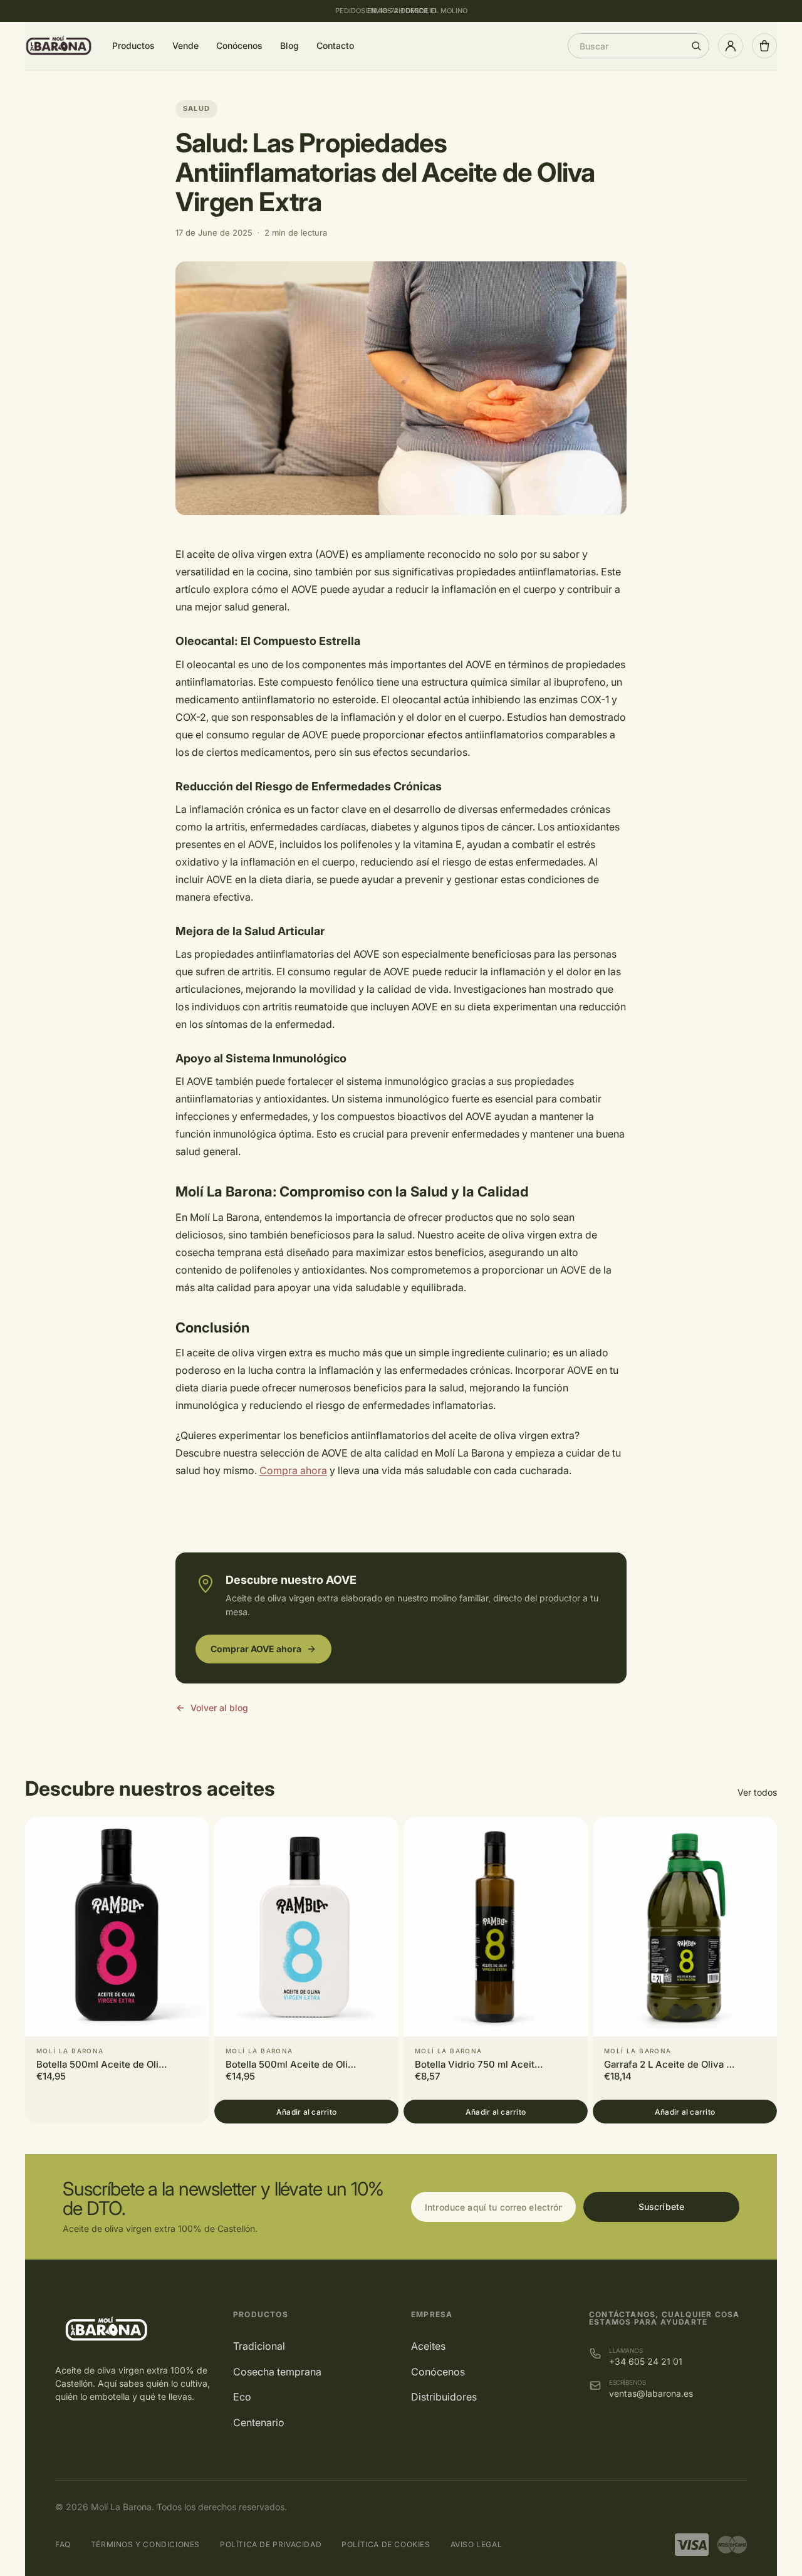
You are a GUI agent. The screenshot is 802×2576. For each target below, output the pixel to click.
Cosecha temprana (277, 2372)
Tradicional (259, 2346)
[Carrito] (764, 46)
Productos (133, 45)
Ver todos (757, 1792)
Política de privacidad (271, 2544)
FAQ (63, 2544)
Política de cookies (386, 2544)
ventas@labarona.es (651, 2393)
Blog (289, 45)
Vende (185, 45)
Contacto (335, 45)
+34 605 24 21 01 (646, 2361)
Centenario (259, 2422)
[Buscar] (696, 46)
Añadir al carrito (306, 2112)
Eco (242, 2397)
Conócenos (239, 45)
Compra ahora (293, 1470)
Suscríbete (661, 2207)
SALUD (196, 108)
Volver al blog (219, 1708)
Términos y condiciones (145, 2544)
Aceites (428, 2346)
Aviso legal (477, 2544)
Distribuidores (444, 2397)
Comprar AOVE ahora (256, 1649)
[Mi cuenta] (731, 46)
